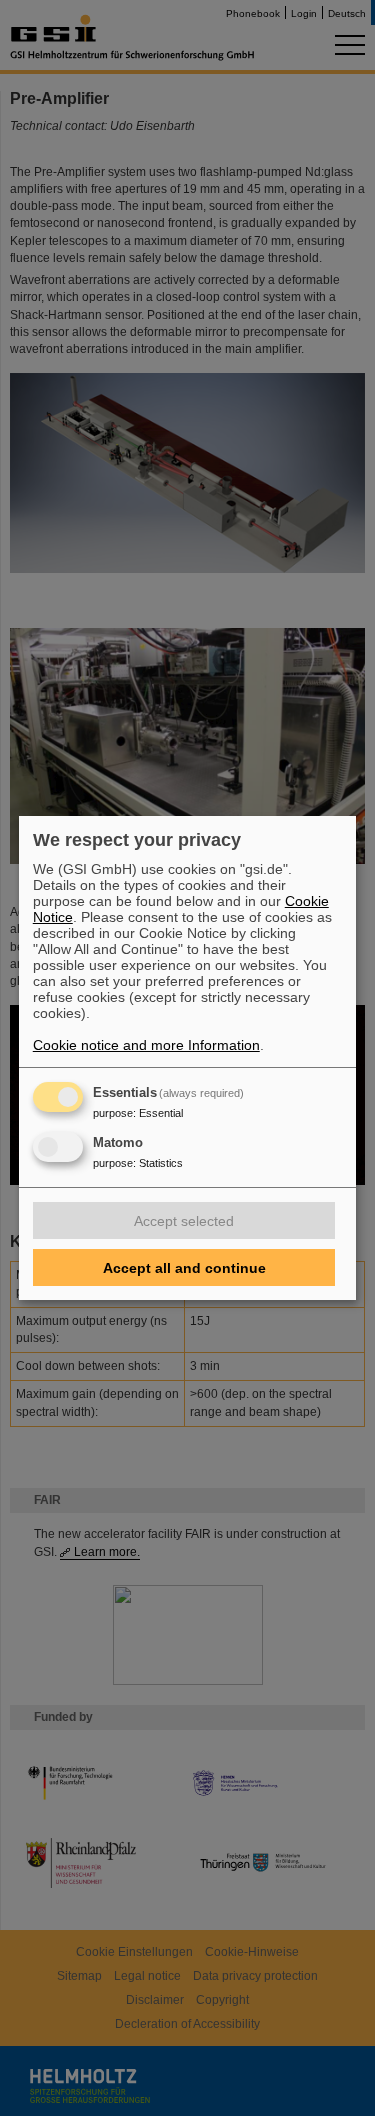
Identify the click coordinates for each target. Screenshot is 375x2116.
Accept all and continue (184, 1268)
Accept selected (184, 1221)
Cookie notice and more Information (146, 1045)
